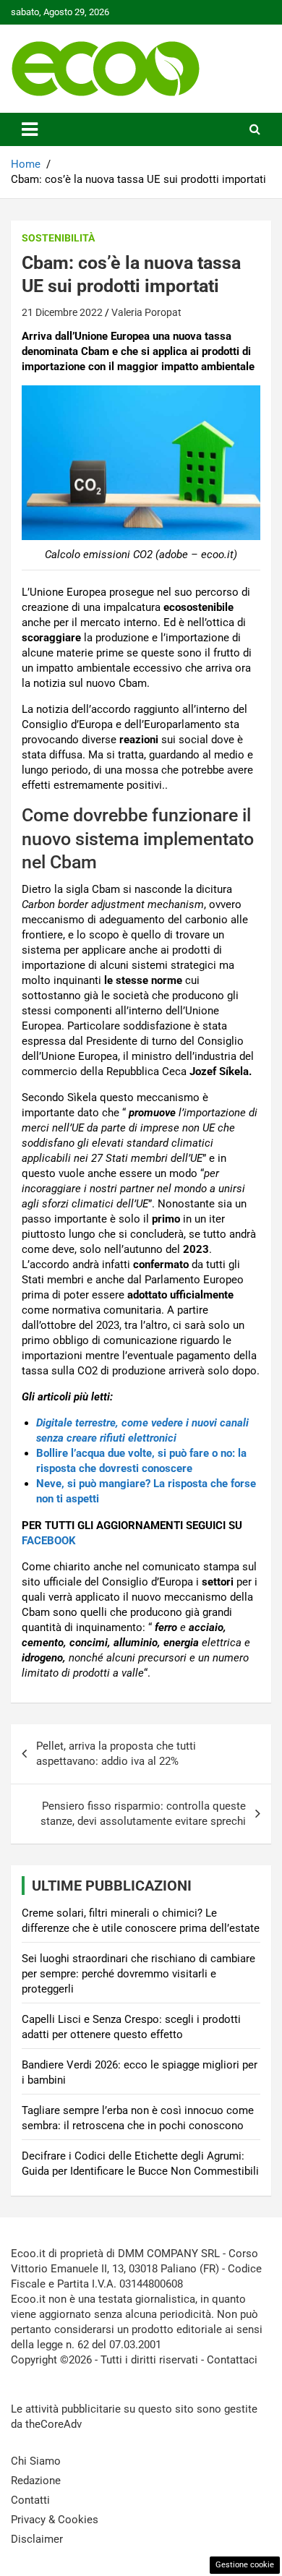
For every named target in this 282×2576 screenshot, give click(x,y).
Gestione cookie (245, 2565)
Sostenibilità (58, 238)
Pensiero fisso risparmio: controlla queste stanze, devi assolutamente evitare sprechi (143, 1814)
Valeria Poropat (146, 312)
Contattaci (232, 2360)
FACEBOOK (49, 1541)
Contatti (30, 2500)
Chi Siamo (36, 2461)
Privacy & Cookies (55, 2520)
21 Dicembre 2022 (62, 312)
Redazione (36, 2481)
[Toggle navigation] (30, 129)
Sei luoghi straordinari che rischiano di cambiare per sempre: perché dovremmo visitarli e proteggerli (138, 1974)
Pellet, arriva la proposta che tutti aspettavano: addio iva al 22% (116, 1754)
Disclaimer (37, 2539)
